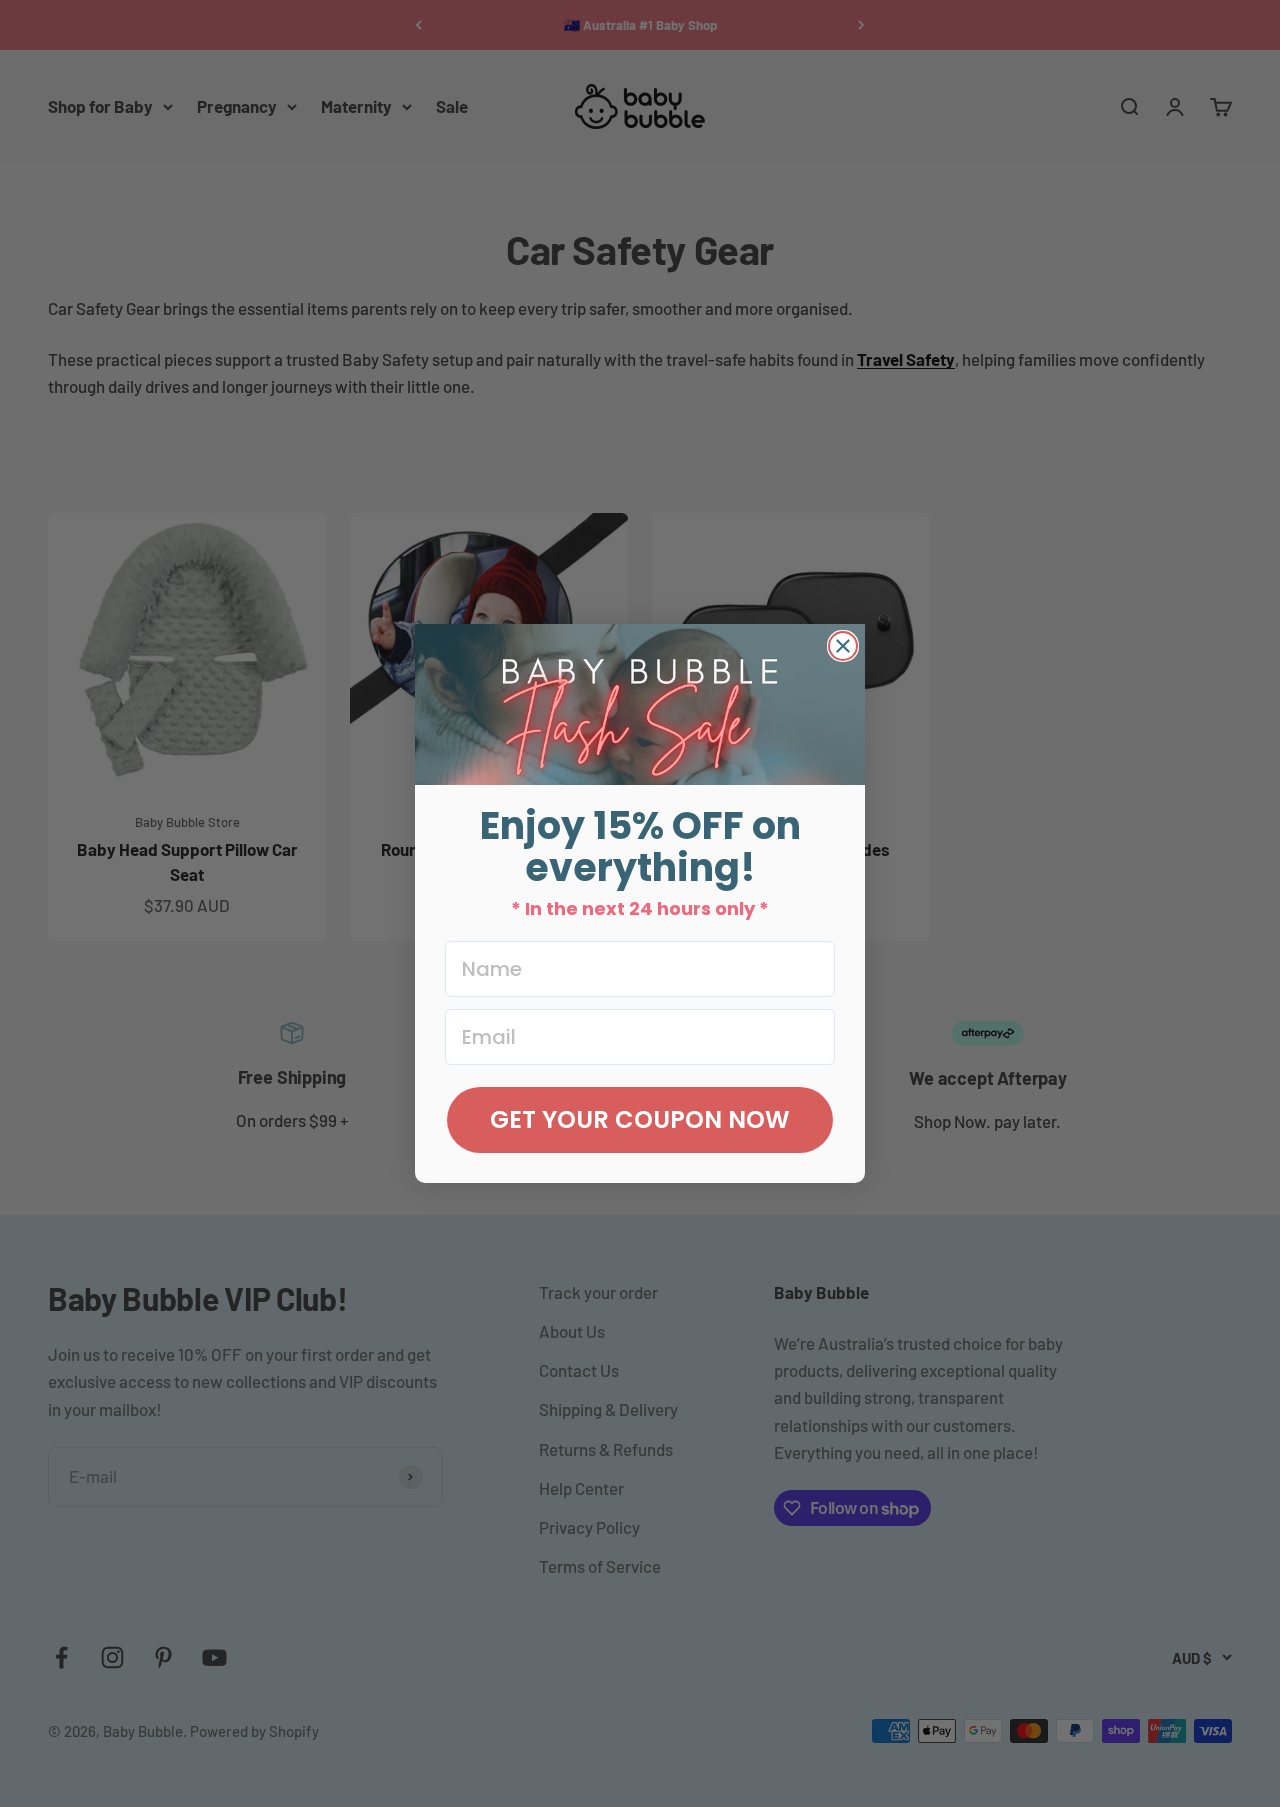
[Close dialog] (843, 646)
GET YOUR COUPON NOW (640, 1119)
